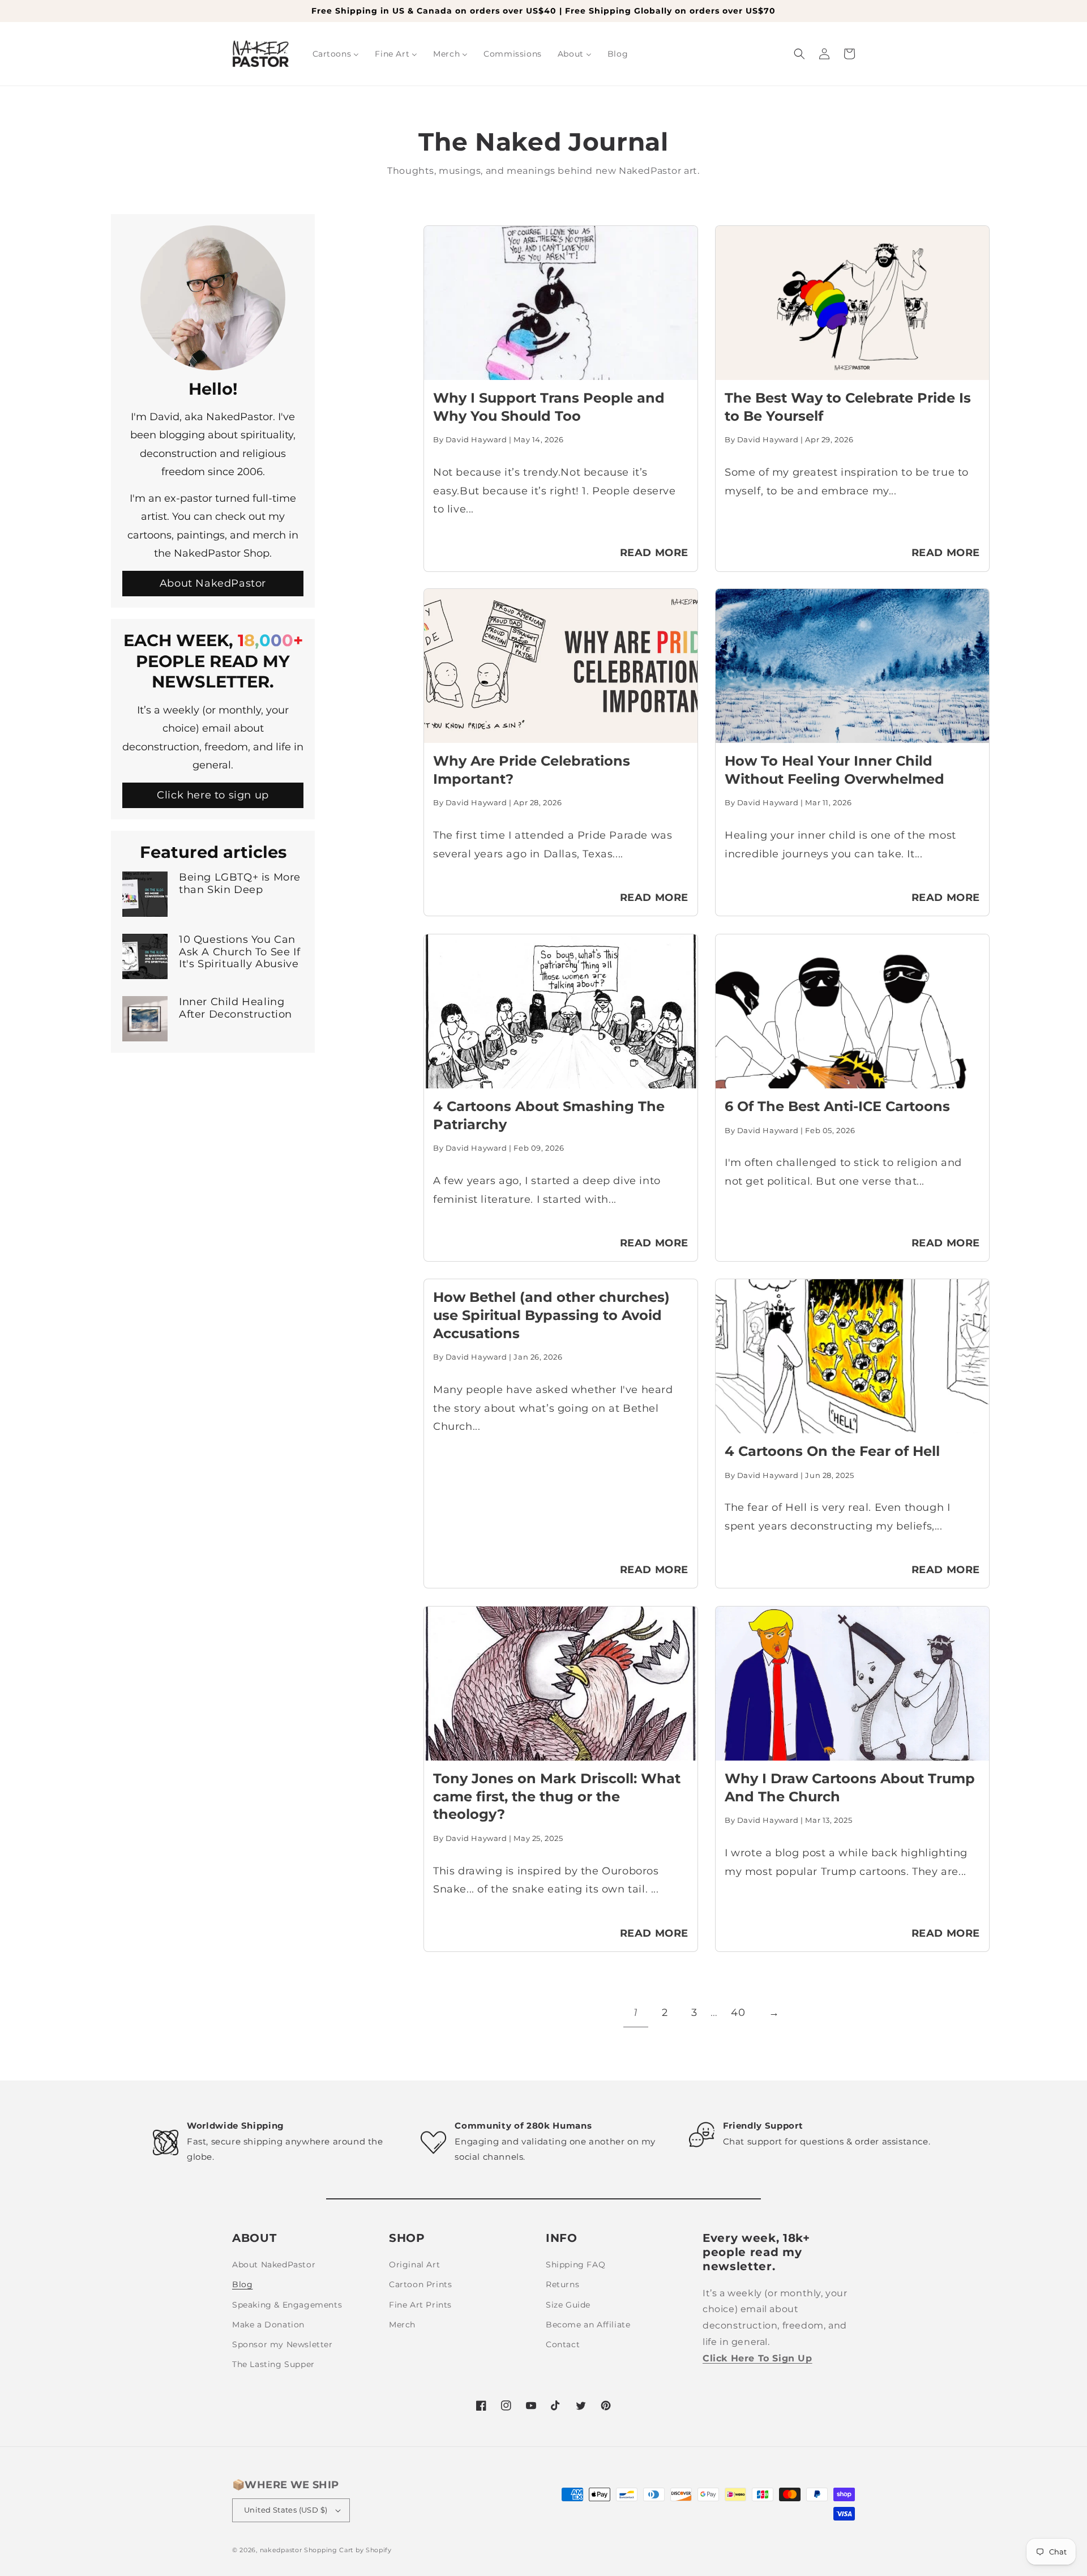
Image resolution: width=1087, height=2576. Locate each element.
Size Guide (568, 2305)
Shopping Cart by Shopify (348, 2550)
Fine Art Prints (420, 2305)
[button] (799, 54)
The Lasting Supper (273, 2364)
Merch (402, 2325)
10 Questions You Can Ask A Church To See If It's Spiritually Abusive (239, 952)
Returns (562, 2284)
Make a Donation (268, 2325)
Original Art (414, 2265)
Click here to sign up (213, 796)
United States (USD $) (286, 2510)
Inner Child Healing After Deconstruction (236, 1008)
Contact (563, 2344)
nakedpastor (281, 2550)
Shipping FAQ (575, 2265)
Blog (242, 2284)
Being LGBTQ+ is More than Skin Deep (240, 884)
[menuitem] (336, 54)
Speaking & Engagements (287, 2305)
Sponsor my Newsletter (283, 2344)
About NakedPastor (213, 583)
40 (738, 2013)
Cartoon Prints (420, 2284)
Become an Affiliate (588, 2325)
